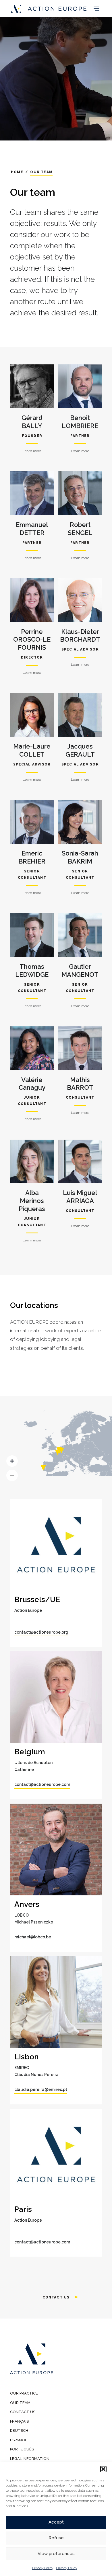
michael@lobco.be (33, 1937)
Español (19, 2440)
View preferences (56, 2554)
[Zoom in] (12, 1461)
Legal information (30, 2459)
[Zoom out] (12, 1475)
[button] (103, 2469)
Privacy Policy (43, 2568)
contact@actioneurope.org (41, 1632)
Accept (56, 2522)
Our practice (24, 2393)
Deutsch (19, 2430)
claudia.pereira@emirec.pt (41, 2089)
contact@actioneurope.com (42, 1784)
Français (19, 2421)
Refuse (56, 2538)
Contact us (56, 2297)
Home (17, 172)
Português (22, 2449)
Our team (20, 2403)
